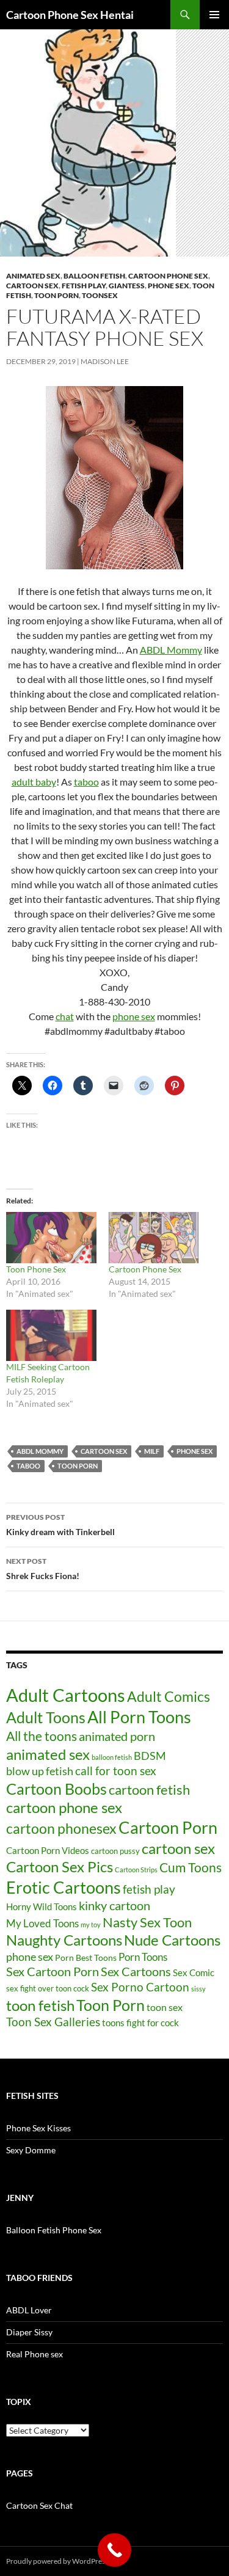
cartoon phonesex (61, 1829)
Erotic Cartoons (64, 1887)
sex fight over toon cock (48, 1988)
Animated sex (33, 276)
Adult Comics (169, 1696)
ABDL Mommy (171, 650)
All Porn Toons (139, 1717)
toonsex (100, 295)
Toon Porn (56, 295)
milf (152, 1451)
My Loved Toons (42, 1924)
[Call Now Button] (114, 2550)
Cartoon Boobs (56, 1789)
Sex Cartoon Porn (53, 1971)
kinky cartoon (114, 1905)
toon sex (165, 2007)
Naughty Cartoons (64, 1940)
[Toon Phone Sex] (51, 1238)
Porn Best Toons (86, 1958)
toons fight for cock (140, 2023)
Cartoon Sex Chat (39, 2505)
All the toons (42, 1736)
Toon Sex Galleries (53, 2022)
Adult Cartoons (66, 1695)
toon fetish (40, 2005)
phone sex (134, 1016)
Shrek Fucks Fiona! (43, 1569)
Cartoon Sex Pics (60, 1866)
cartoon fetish (149, 1790)
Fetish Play (84, 286)
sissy (198, 1989)
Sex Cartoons (136, 1972)
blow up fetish (40, 1771)
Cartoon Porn (168, 1827)
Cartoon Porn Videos (48, 1850)
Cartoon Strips (136, 1870)
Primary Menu (214, 15)
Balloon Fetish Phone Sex (54, 2230)
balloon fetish (112, 1757)
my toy (91, 1925)
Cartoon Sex (32, 286)
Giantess (127, 286)
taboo (86, 782)
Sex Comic (194, 1973)
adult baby (34, 782)
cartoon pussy (115, 1851)
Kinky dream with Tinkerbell (60, 1525)
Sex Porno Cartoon (140, 1987)
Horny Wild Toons (42, 1906)
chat (65, 1016)
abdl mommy (40, 1451)
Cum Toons (191, 1867)
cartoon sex (104, 1451)
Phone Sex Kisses (38, 2128)
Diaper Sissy (29, 2332)
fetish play (149, 1889)
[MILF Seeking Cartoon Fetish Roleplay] (51, 1335)
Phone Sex (169, 286)
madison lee (105, 361)
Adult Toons (46, 1717)
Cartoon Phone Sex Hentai (70, 15)
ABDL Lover (29, 2310)
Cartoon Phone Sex (145, 1269)
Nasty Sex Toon (147, 1922)
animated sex (48, 1754)
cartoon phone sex (168, 276)
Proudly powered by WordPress (57, 2561)
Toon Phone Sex (36, 1269)
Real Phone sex (35, 2354)
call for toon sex (116, 1771)
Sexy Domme (31, 2150)
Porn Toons (143, 1957)
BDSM (150, 1756)
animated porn (117, 1736)
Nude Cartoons (172, 1940)
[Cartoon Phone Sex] (154, 1238)
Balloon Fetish (94, 276)
